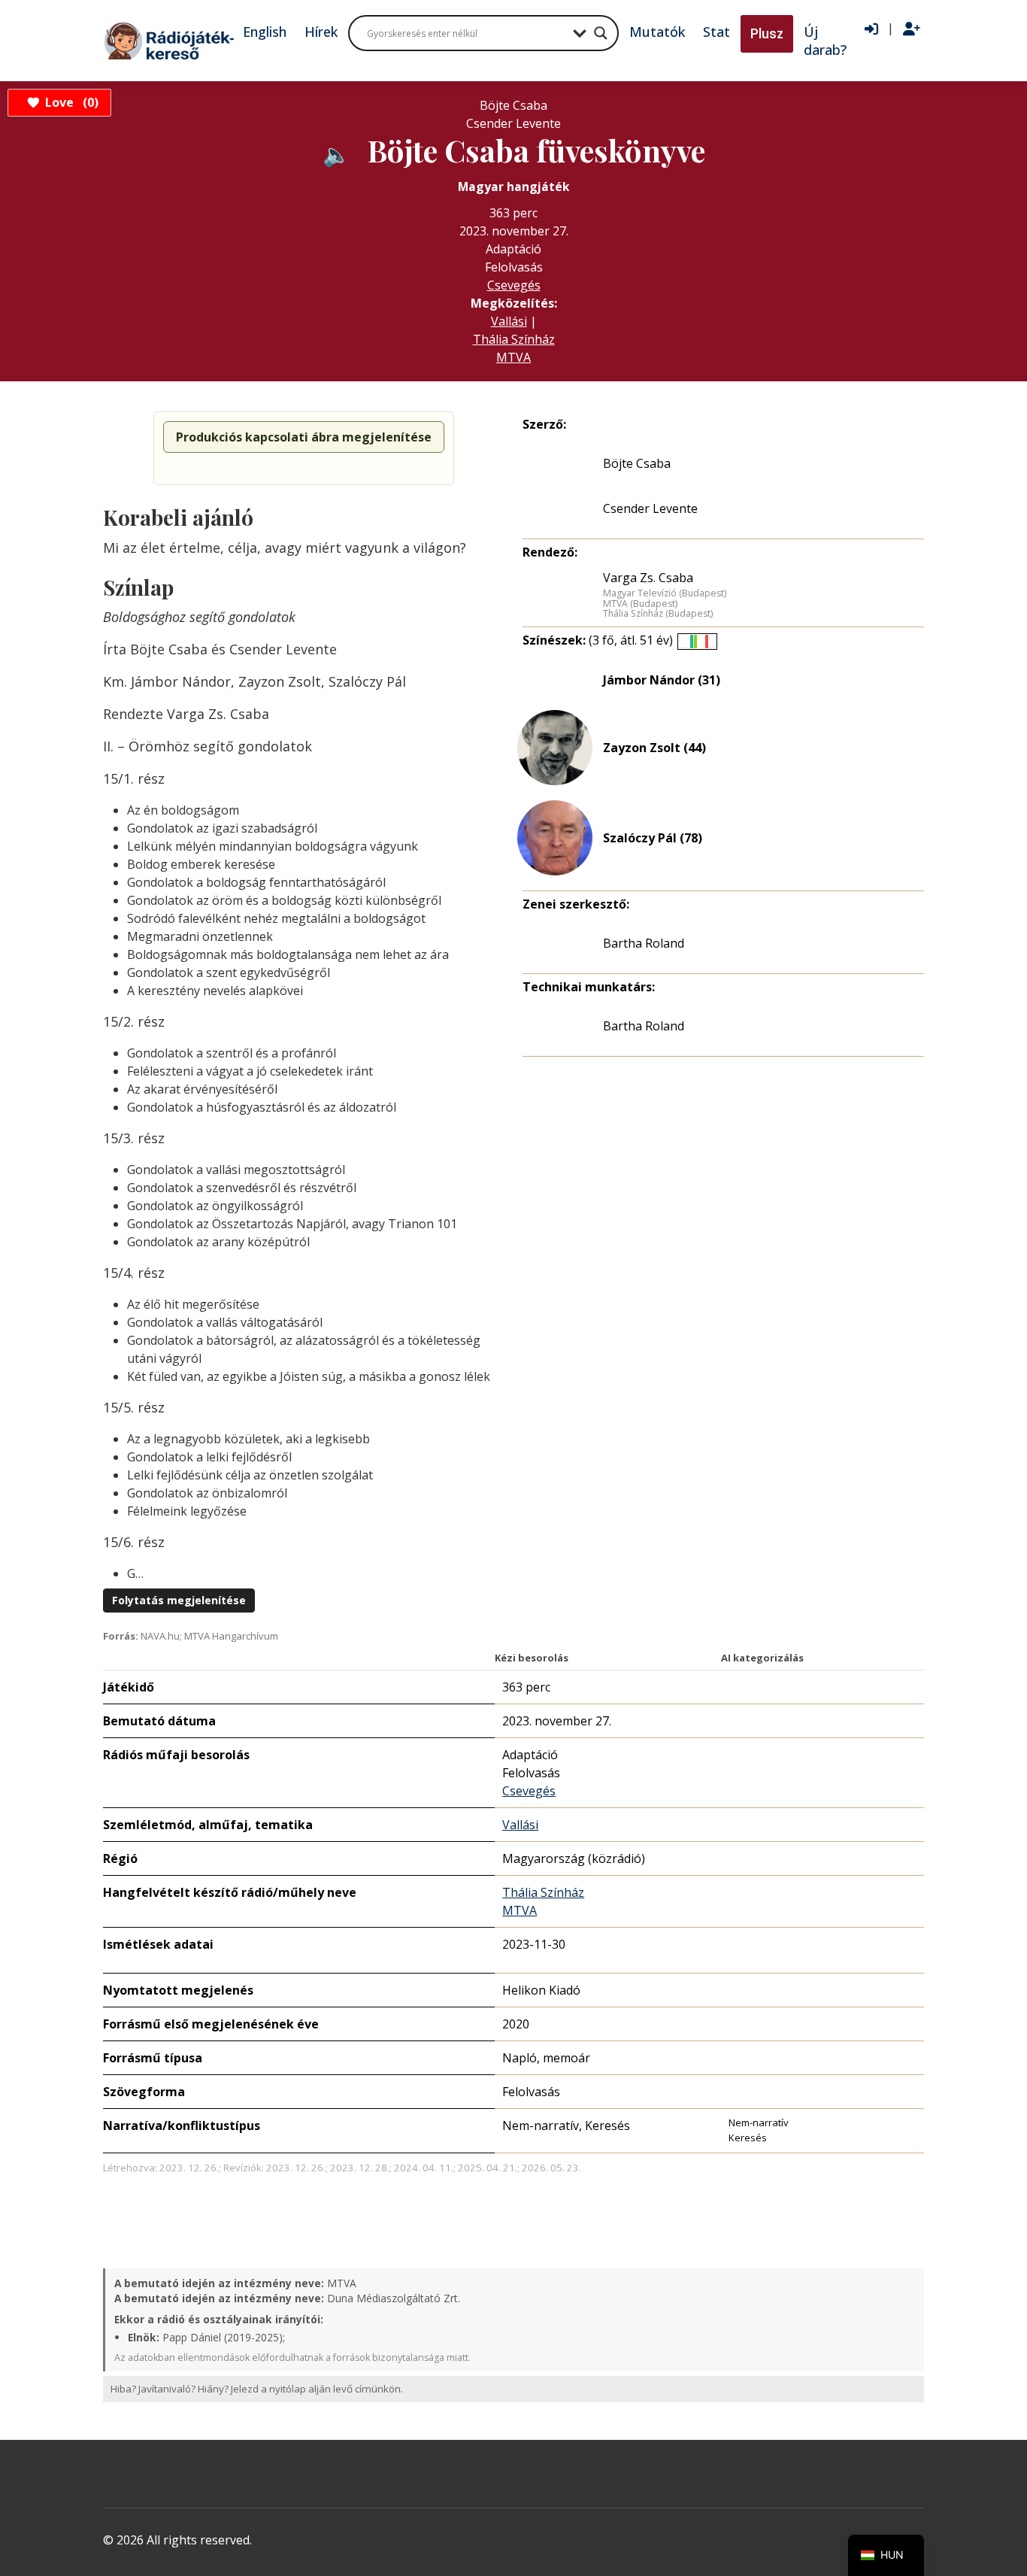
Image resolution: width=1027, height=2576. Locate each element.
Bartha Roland (644, 943)
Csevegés (514, 285)
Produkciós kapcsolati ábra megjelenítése (304, 437)
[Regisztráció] (912, 29)
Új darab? (825, 41)
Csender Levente (650, 508)
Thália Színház (514, 339)
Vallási (509, 321)
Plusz (767, 33)
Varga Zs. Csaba (648, 578)
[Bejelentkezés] (871, 29)
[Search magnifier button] (601, 33)
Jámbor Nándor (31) (662, 680)
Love (70, 102)
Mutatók (657, 32)
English (265, 32)
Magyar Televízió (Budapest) (665, 593)
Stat (716, 32)
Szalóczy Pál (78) (653, 838)
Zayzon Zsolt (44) (654, 748)
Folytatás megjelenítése (179, 1600)
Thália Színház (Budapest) (658, 614)
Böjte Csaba (637, 463)
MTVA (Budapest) (640, 604)
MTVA (513, 357)
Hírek (321, 32)
